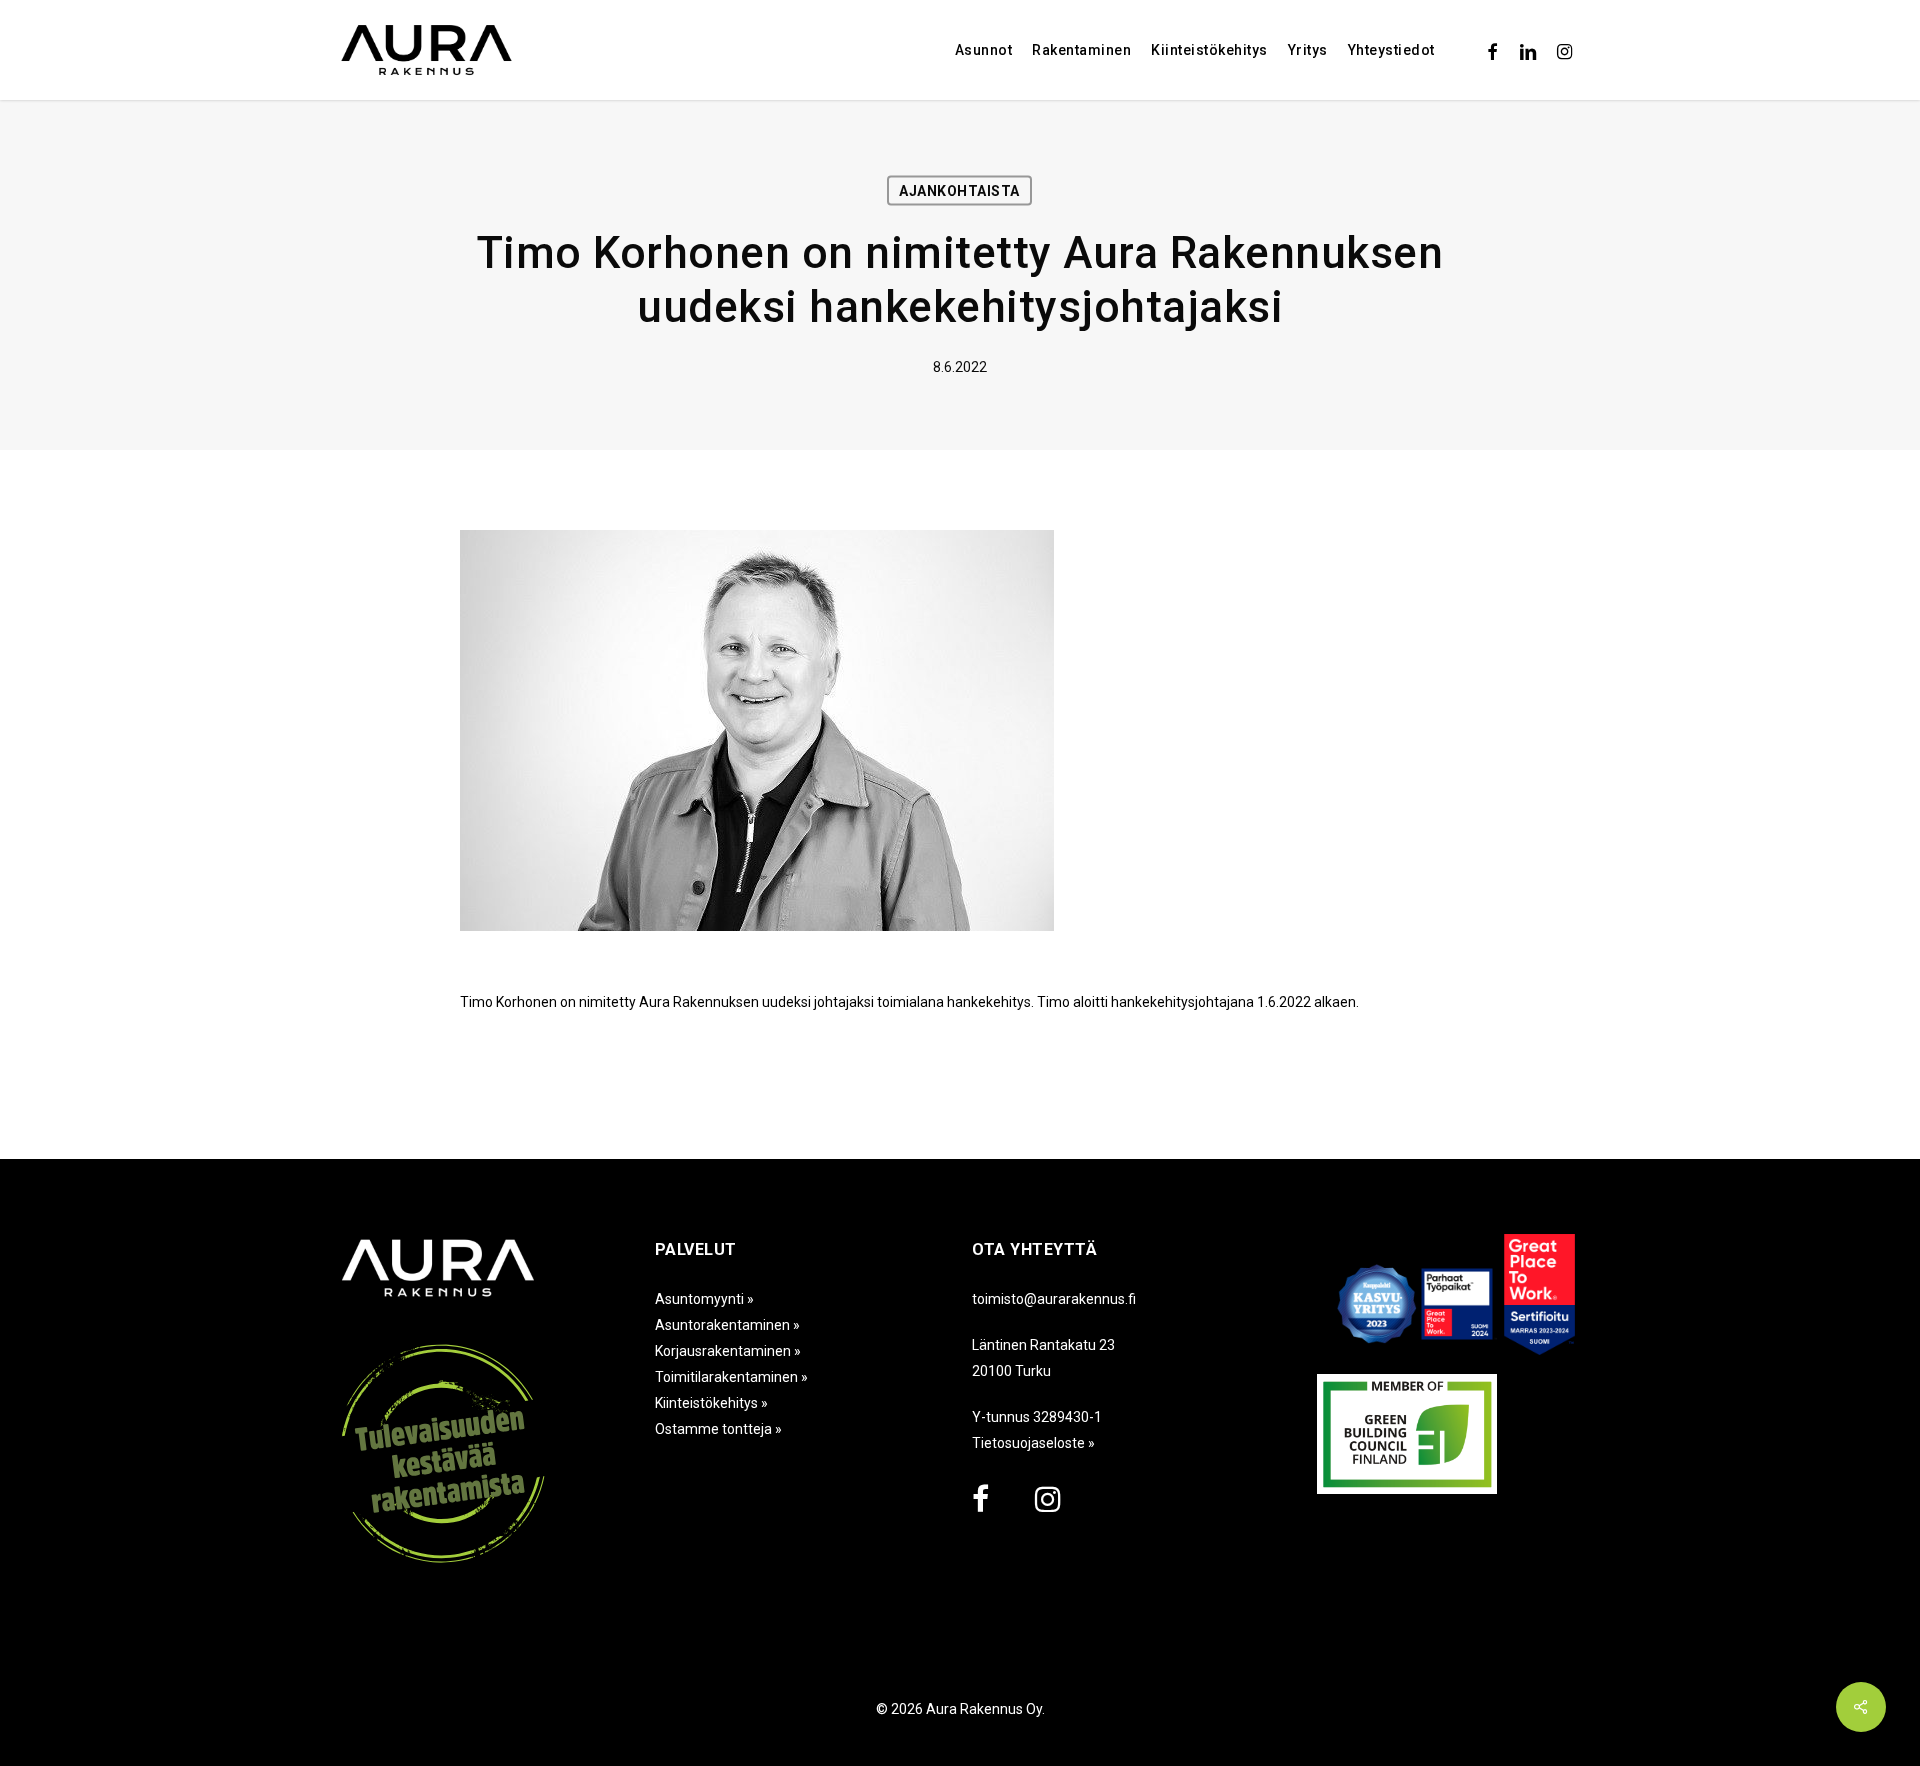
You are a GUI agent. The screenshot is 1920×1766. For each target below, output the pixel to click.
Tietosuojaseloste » (1033, 1443)
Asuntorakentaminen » (727, 1325)
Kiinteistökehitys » (711, 1403)
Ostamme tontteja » (718, 1429)
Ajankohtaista (959, 191)
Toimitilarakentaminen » (731, 1377)
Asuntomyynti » (704, 1299)
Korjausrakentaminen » (728, 1351)
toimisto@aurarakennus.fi (1054, 1299)
